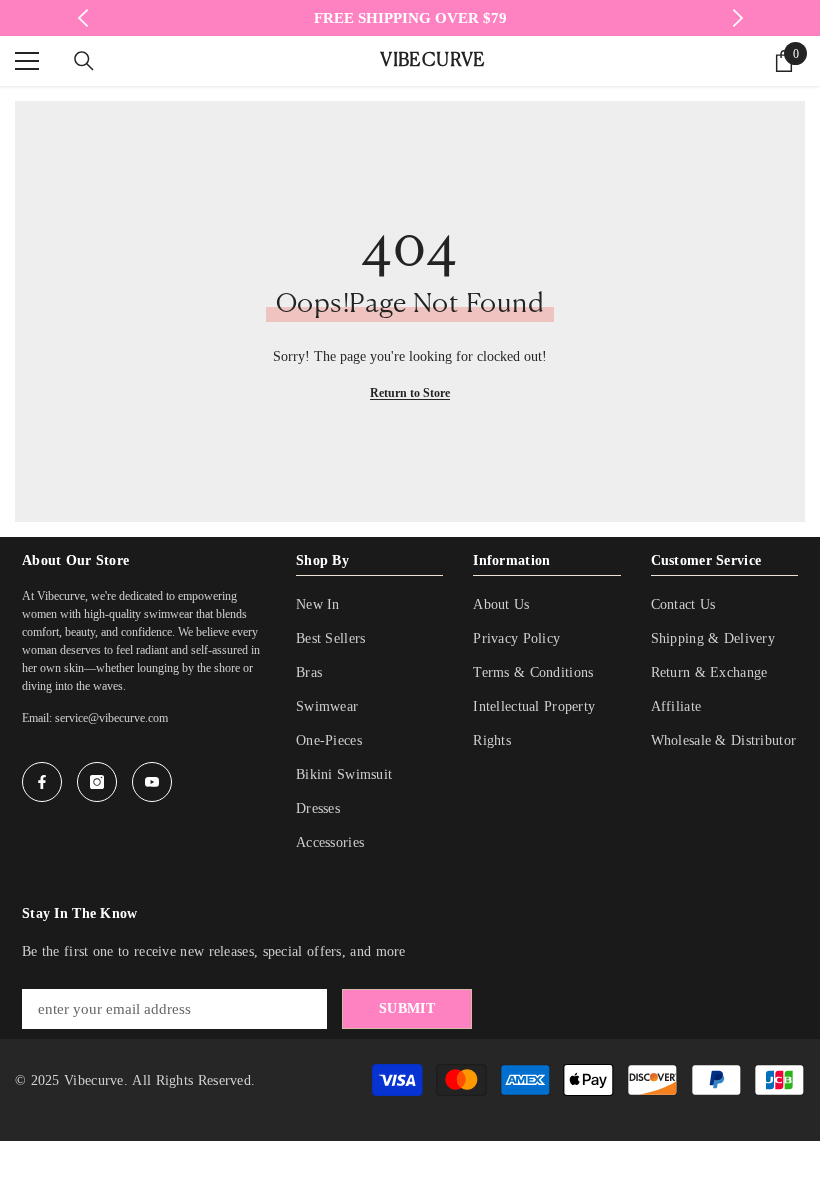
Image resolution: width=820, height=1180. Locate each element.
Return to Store (410, 393)
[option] (410, 18)
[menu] (27, 61)
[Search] (84, 61)
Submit (407, 1008)
